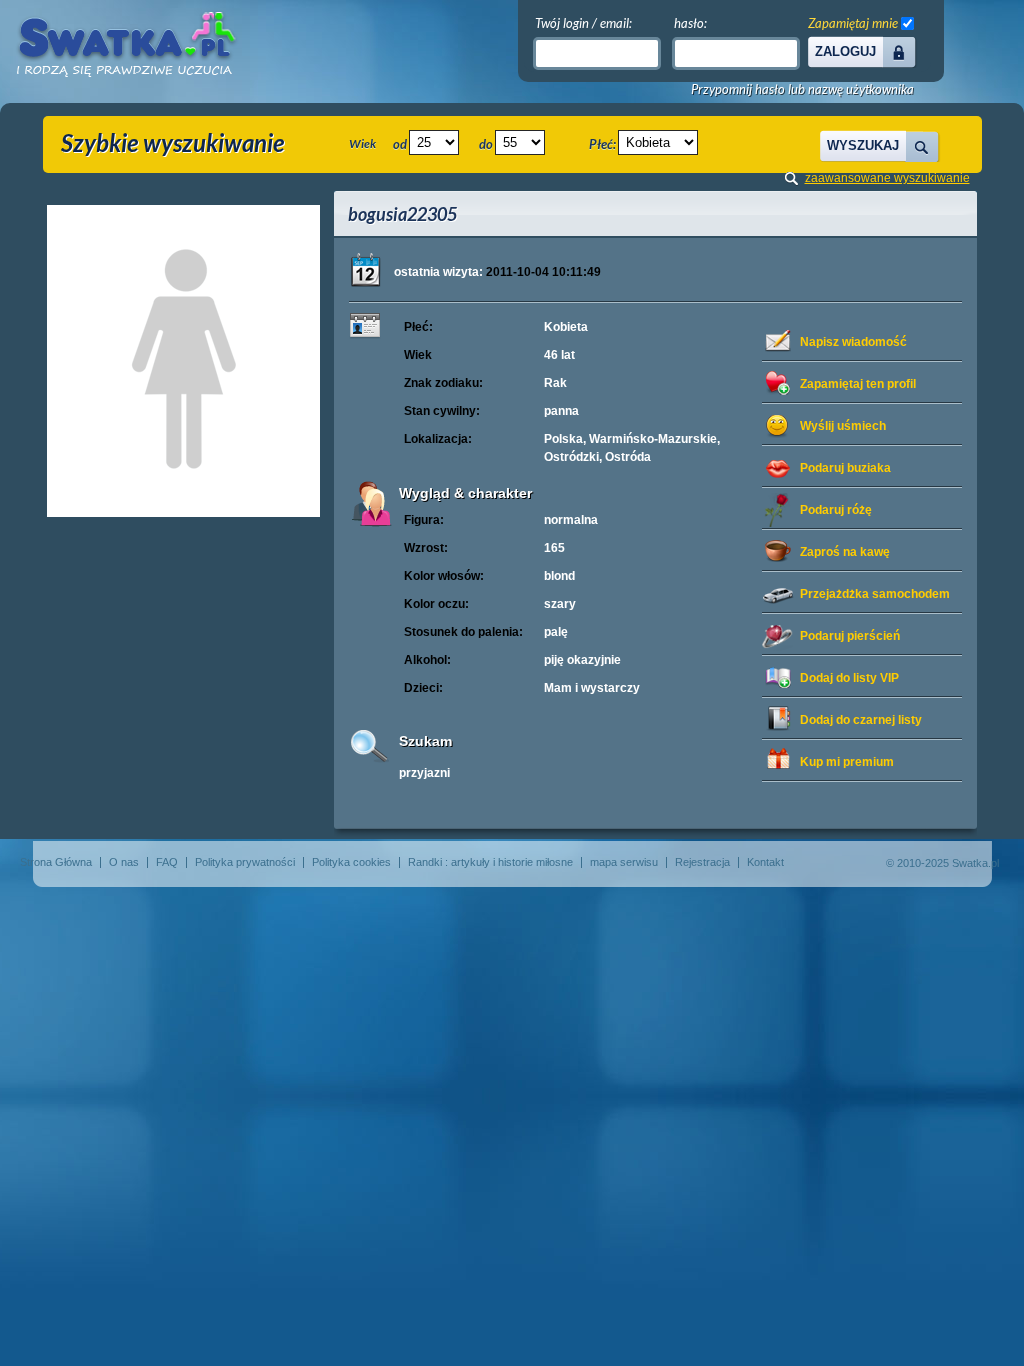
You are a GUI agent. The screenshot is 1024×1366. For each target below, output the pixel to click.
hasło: (690, 23)
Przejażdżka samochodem (875, 594)
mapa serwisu (624, 862)
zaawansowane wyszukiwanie (887, 178)
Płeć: (602, 144)
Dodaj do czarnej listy (861, 720)
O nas (124, 862)
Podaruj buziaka (845, 468)
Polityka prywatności (245, 862)
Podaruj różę (836, 510)
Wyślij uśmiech (843, 426)
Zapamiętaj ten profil (858, 384)
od (400, 144)
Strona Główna (56, 862)
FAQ (167, 862)
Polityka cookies (351, 862)
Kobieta (566, 327)
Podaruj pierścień (850, 636)
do (486, 144)
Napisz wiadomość (853, 342)
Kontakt (765, 862)
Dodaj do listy (849, 678)
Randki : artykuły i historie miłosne (490, 862)
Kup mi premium (847, 762)
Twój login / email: (583, 23)
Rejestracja (702, 862)
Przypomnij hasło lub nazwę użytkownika (802, 89)
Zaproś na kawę (845, 552)
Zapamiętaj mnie (853, 23)
